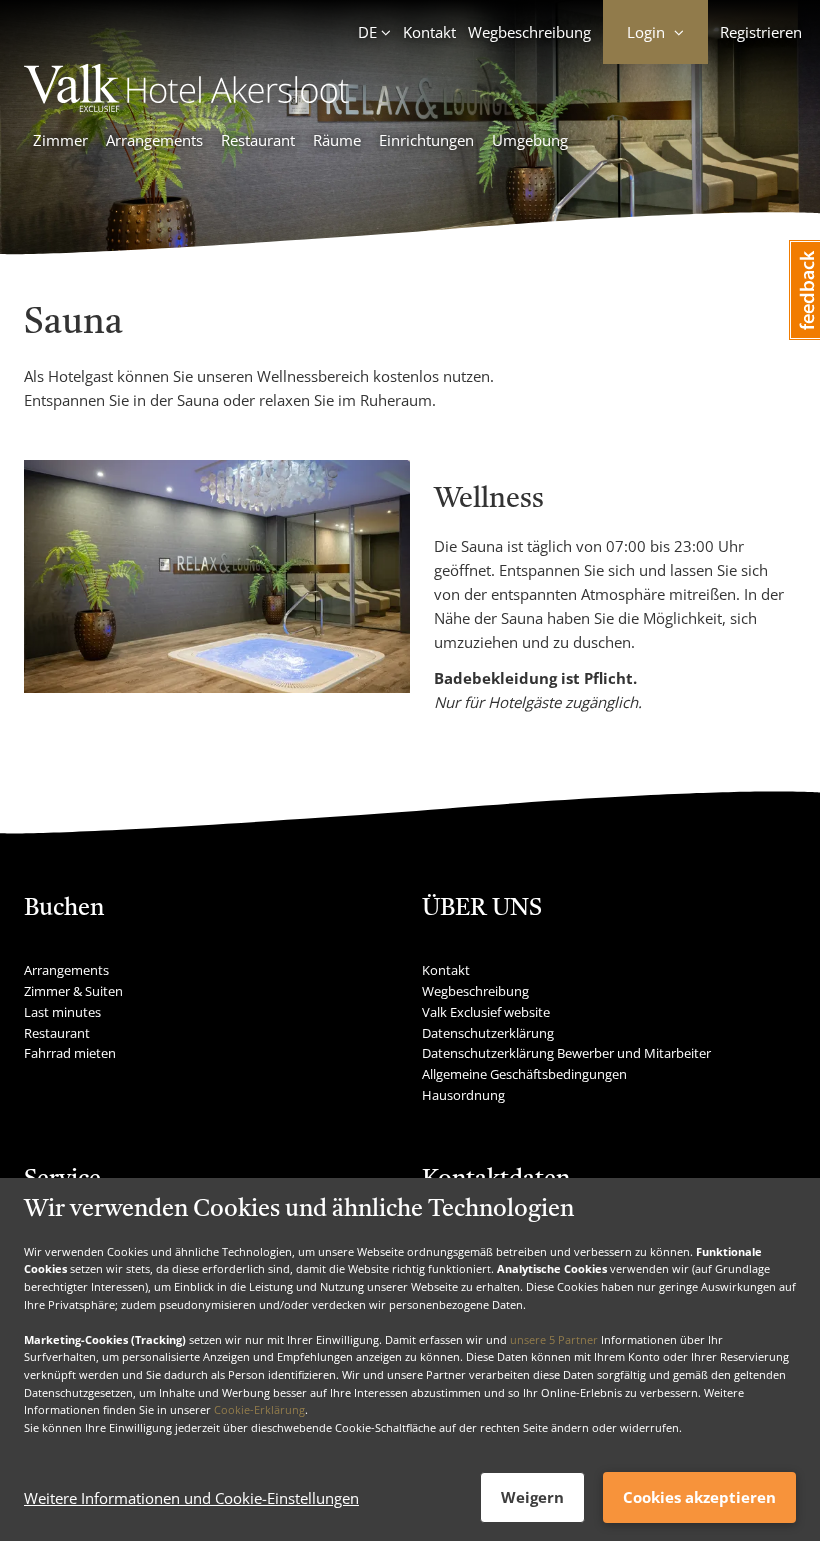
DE (367, 32)
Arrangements (154, 140)
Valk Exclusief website (486, 1012)
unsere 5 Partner (554, 1339)
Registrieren (761, 32)
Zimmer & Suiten (73, 991)
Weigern (532, 1497)
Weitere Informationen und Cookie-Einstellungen (191, 1498)
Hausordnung (463, 1095)
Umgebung (530, 140)
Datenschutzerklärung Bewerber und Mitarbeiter (566, 1053)
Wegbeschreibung (529, 32)
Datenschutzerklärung (488, 1033)
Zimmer (60, 140)
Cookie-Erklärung (259, 1409)
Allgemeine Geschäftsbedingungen (524, 1074)
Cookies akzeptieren (699, 1497)
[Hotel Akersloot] (197, 106)
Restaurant (258, 140)
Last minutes (62, 1012)
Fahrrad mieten (70, 1053)
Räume (337, 140)
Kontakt (429, 32)
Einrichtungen (426, 140)
